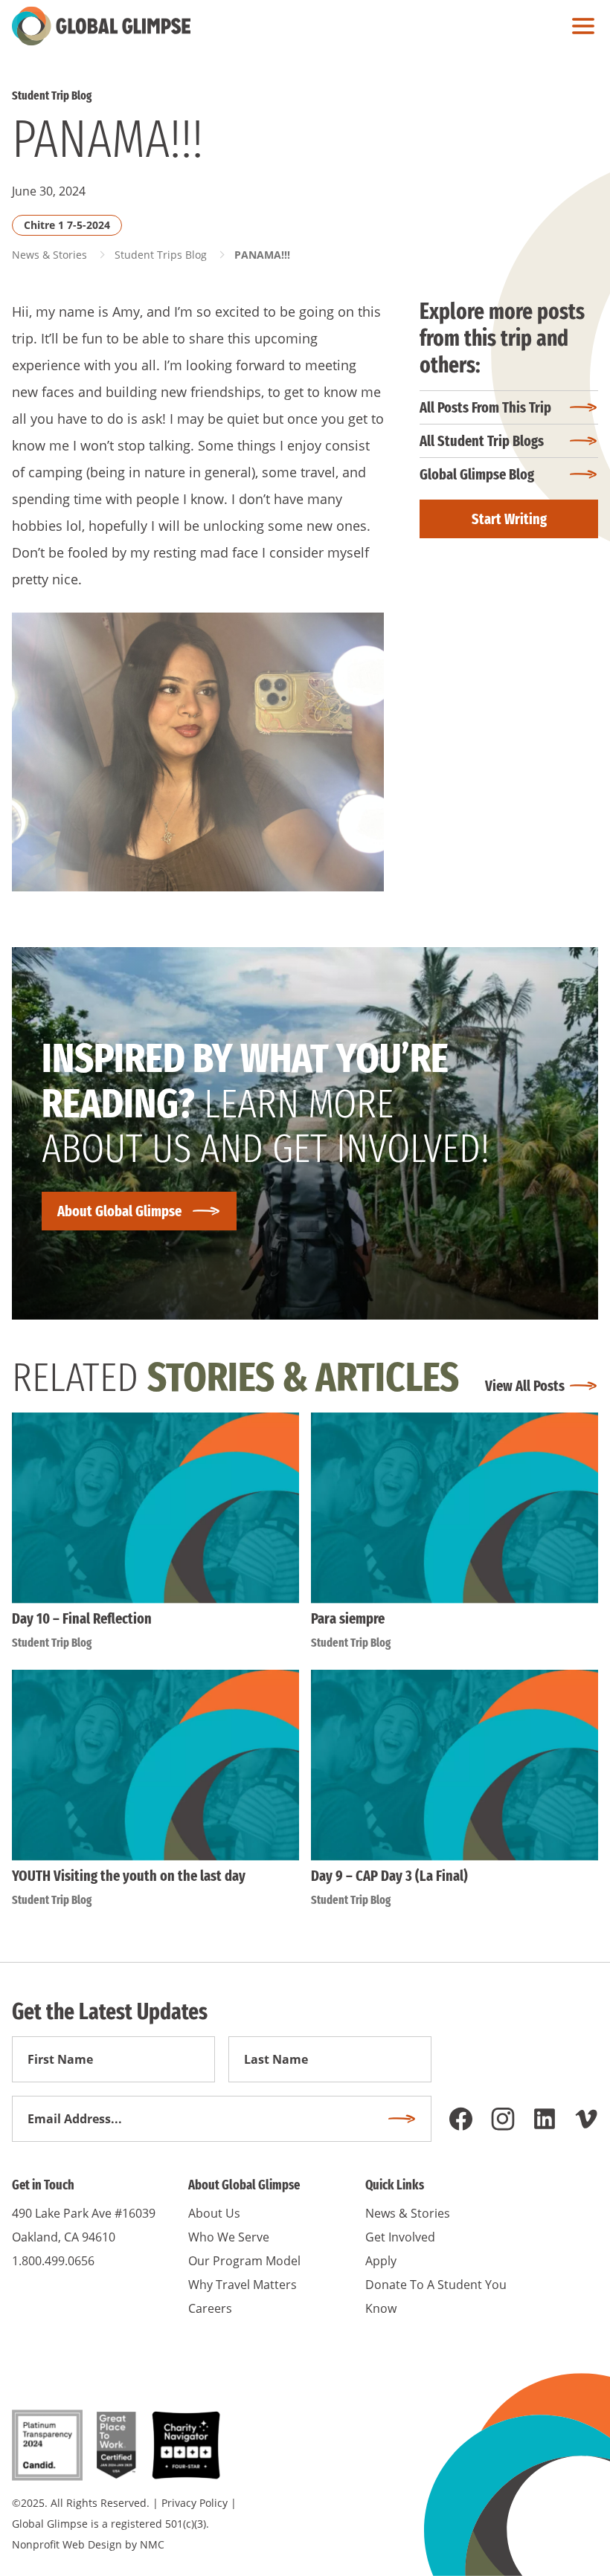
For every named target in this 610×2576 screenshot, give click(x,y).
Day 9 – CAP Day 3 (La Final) (389, 1876)
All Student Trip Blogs (482, 441)
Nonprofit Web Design (67, 2544)
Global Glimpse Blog (477, 474)
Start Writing (509, 519)
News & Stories (49, 255)
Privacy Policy (195, 2503)
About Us (214, 2213)
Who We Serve (229, 2237)
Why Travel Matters (243, 2285)
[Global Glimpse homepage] (101, 26)
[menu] (579, 26)
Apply (381, 2261)
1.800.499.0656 (53, 2261)
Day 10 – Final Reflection (82, 1618)
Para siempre (348, 1618)
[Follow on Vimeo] (586, 2119)
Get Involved (400, 2237)
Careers (210, 2308)
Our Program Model (244, 2261)
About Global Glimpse (119, 1211)
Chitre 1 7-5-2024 (67, 225)
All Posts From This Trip (485, 407)
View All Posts (525, 1386)
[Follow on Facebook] (461, 2119)
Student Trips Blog (161, 255)
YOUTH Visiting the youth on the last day (129, 1876)
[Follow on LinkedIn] (545, 2119)
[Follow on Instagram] (503, 2119)
